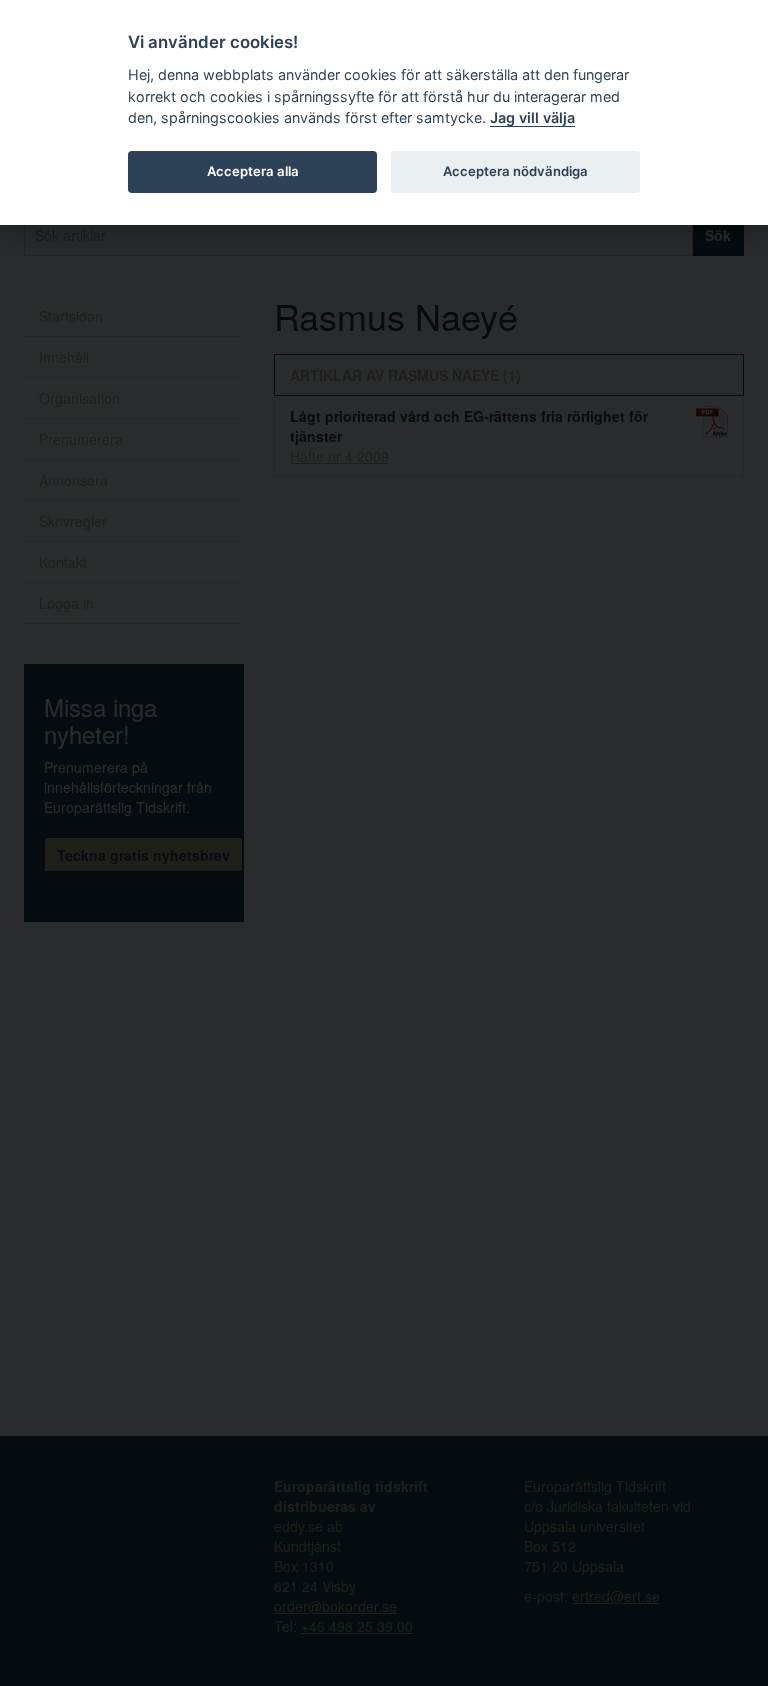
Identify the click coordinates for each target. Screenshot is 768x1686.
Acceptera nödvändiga (515, 171)
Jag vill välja (532, 117)
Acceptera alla (253, 171)
